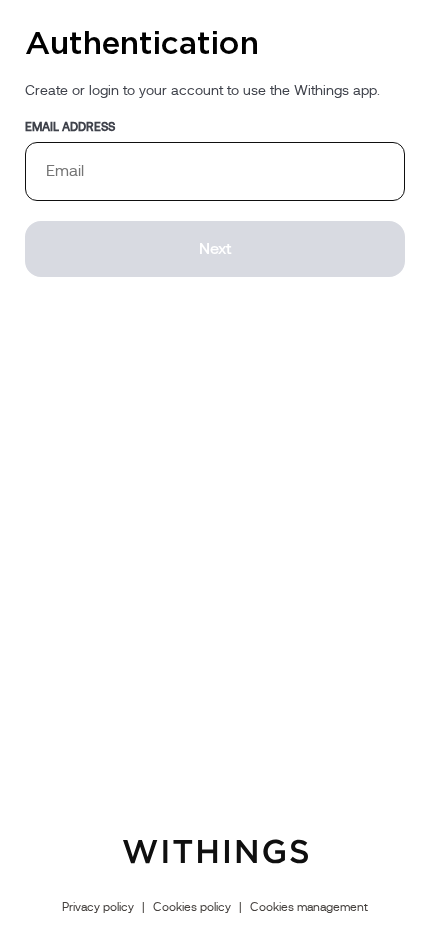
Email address (70, 127)
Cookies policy (192, 907)
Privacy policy (98, 907)
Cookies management (309, 907)
